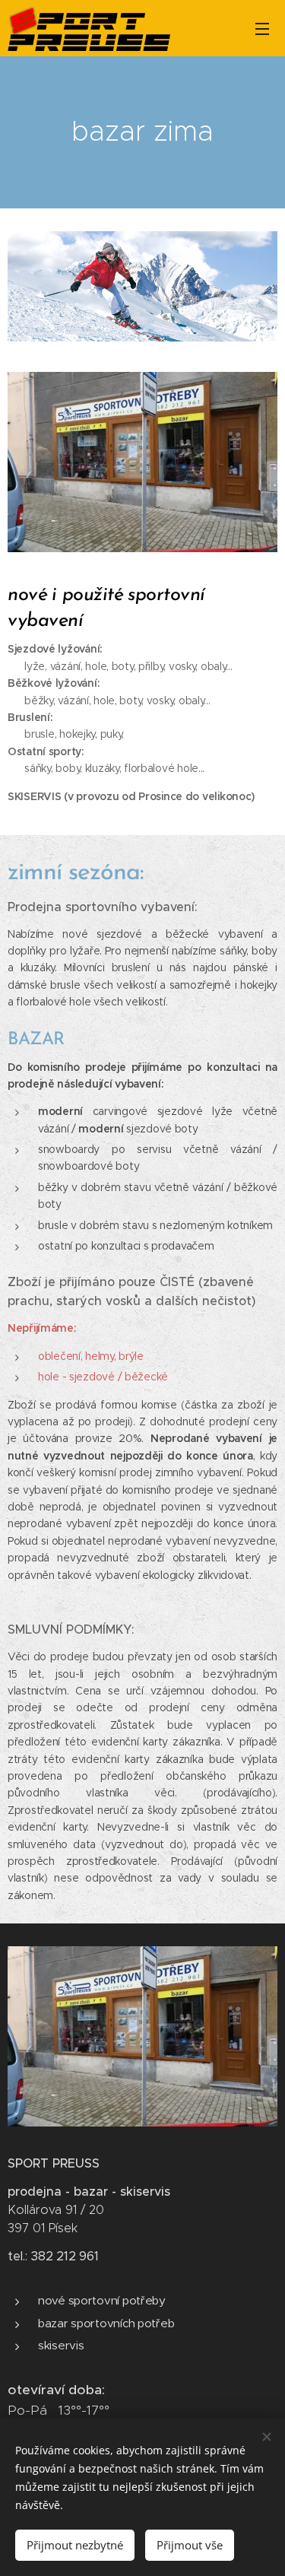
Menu (262, 28)
